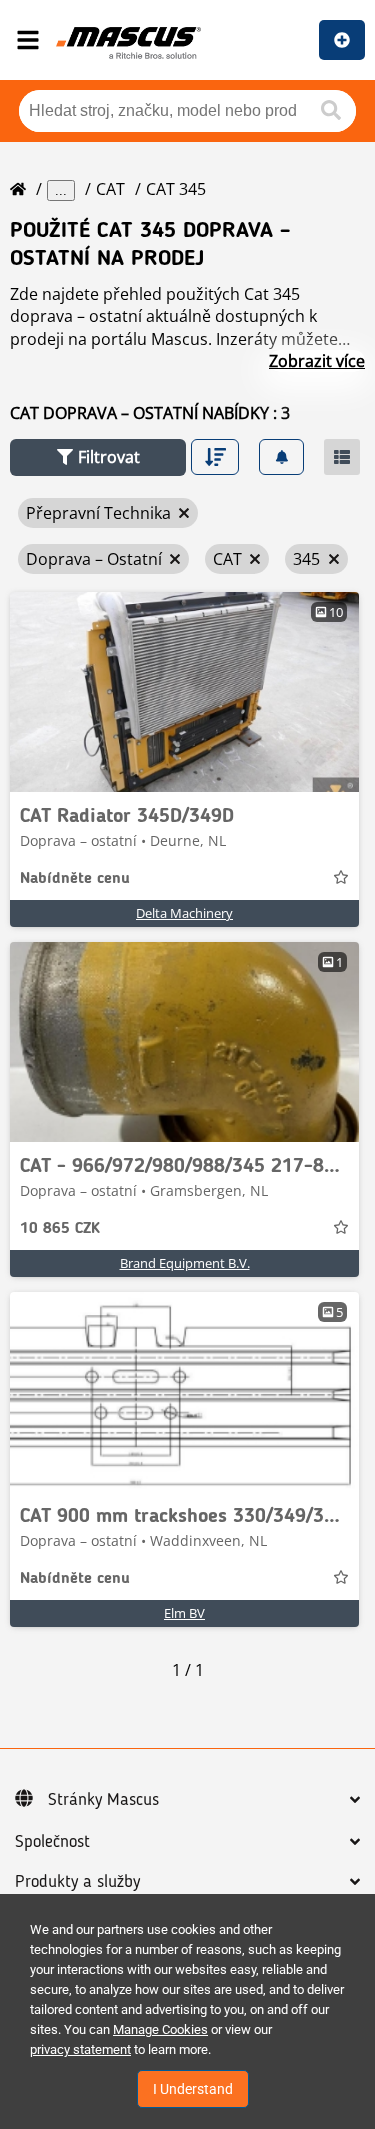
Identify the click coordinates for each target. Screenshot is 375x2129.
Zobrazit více (317, 361)
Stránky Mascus (103, 1800)
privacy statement (80, 2049)
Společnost (52, 1842)
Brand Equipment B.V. (185, 1263)
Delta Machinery (184, 913)
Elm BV (184, 1613)
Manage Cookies (160, 2029)
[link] (184, 692)
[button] (98, 457)
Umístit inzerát (342, 40)
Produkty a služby (77, 1882)
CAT (110, 189)
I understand (193, 2089)
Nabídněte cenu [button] (75, 879)
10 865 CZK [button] (60, 1229)
